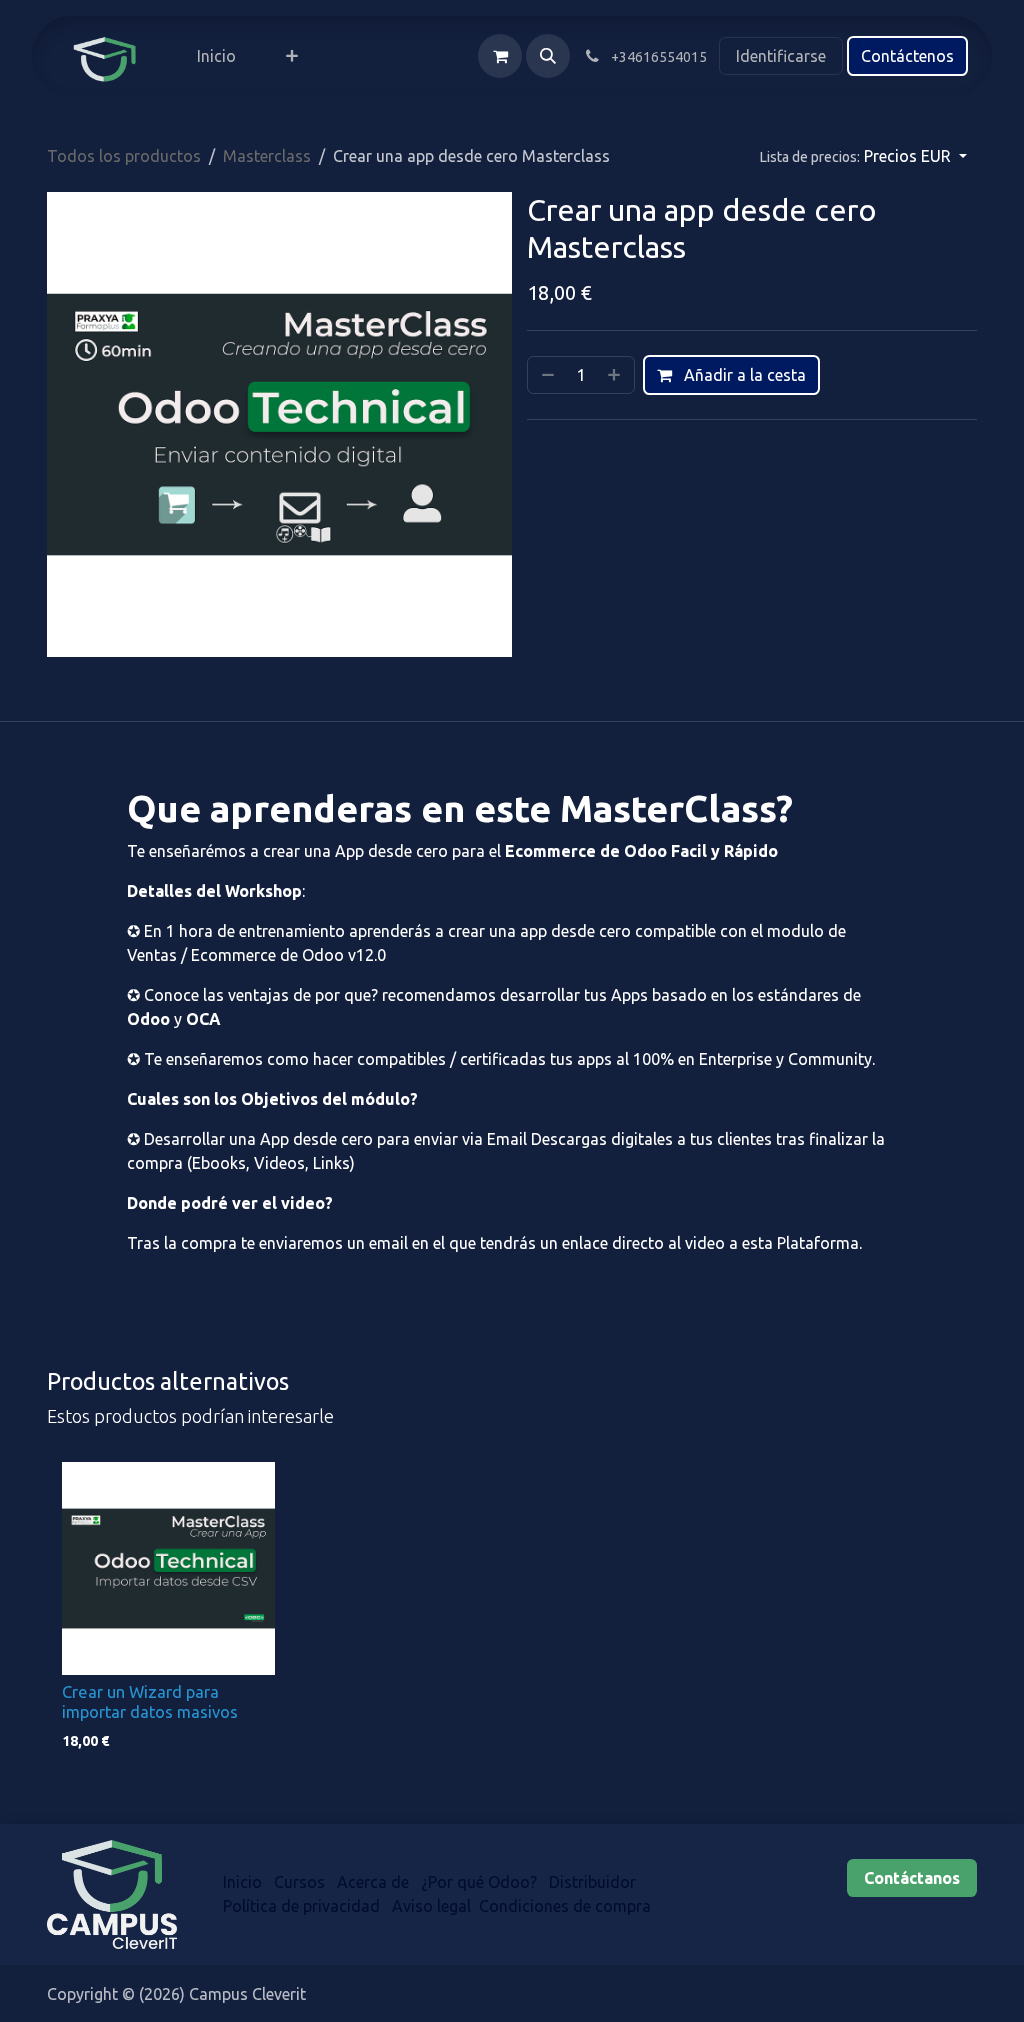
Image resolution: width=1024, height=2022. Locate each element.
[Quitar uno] (546, 375)
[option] (512, 1611)
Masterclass (267, 156)
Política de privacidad (301, 1906)
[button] (548, 56)
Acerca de (373, 1882)
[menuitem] (216, 56)
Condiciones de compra (565, 1906)
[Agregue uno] (616, 375)
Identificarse (781, 56)
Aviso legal (431, 1906)
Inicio (242, 1882)
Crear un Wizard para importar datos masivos (150, 1702)
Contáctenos (907, 56)
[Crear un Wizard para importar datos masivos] (168, 1568)
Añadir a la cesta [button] (743, 375)
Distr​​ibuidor (594, 1882)
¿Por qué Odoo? (479, 1882)
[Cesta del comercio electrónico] (500, 56)
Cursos (299, 1882)
